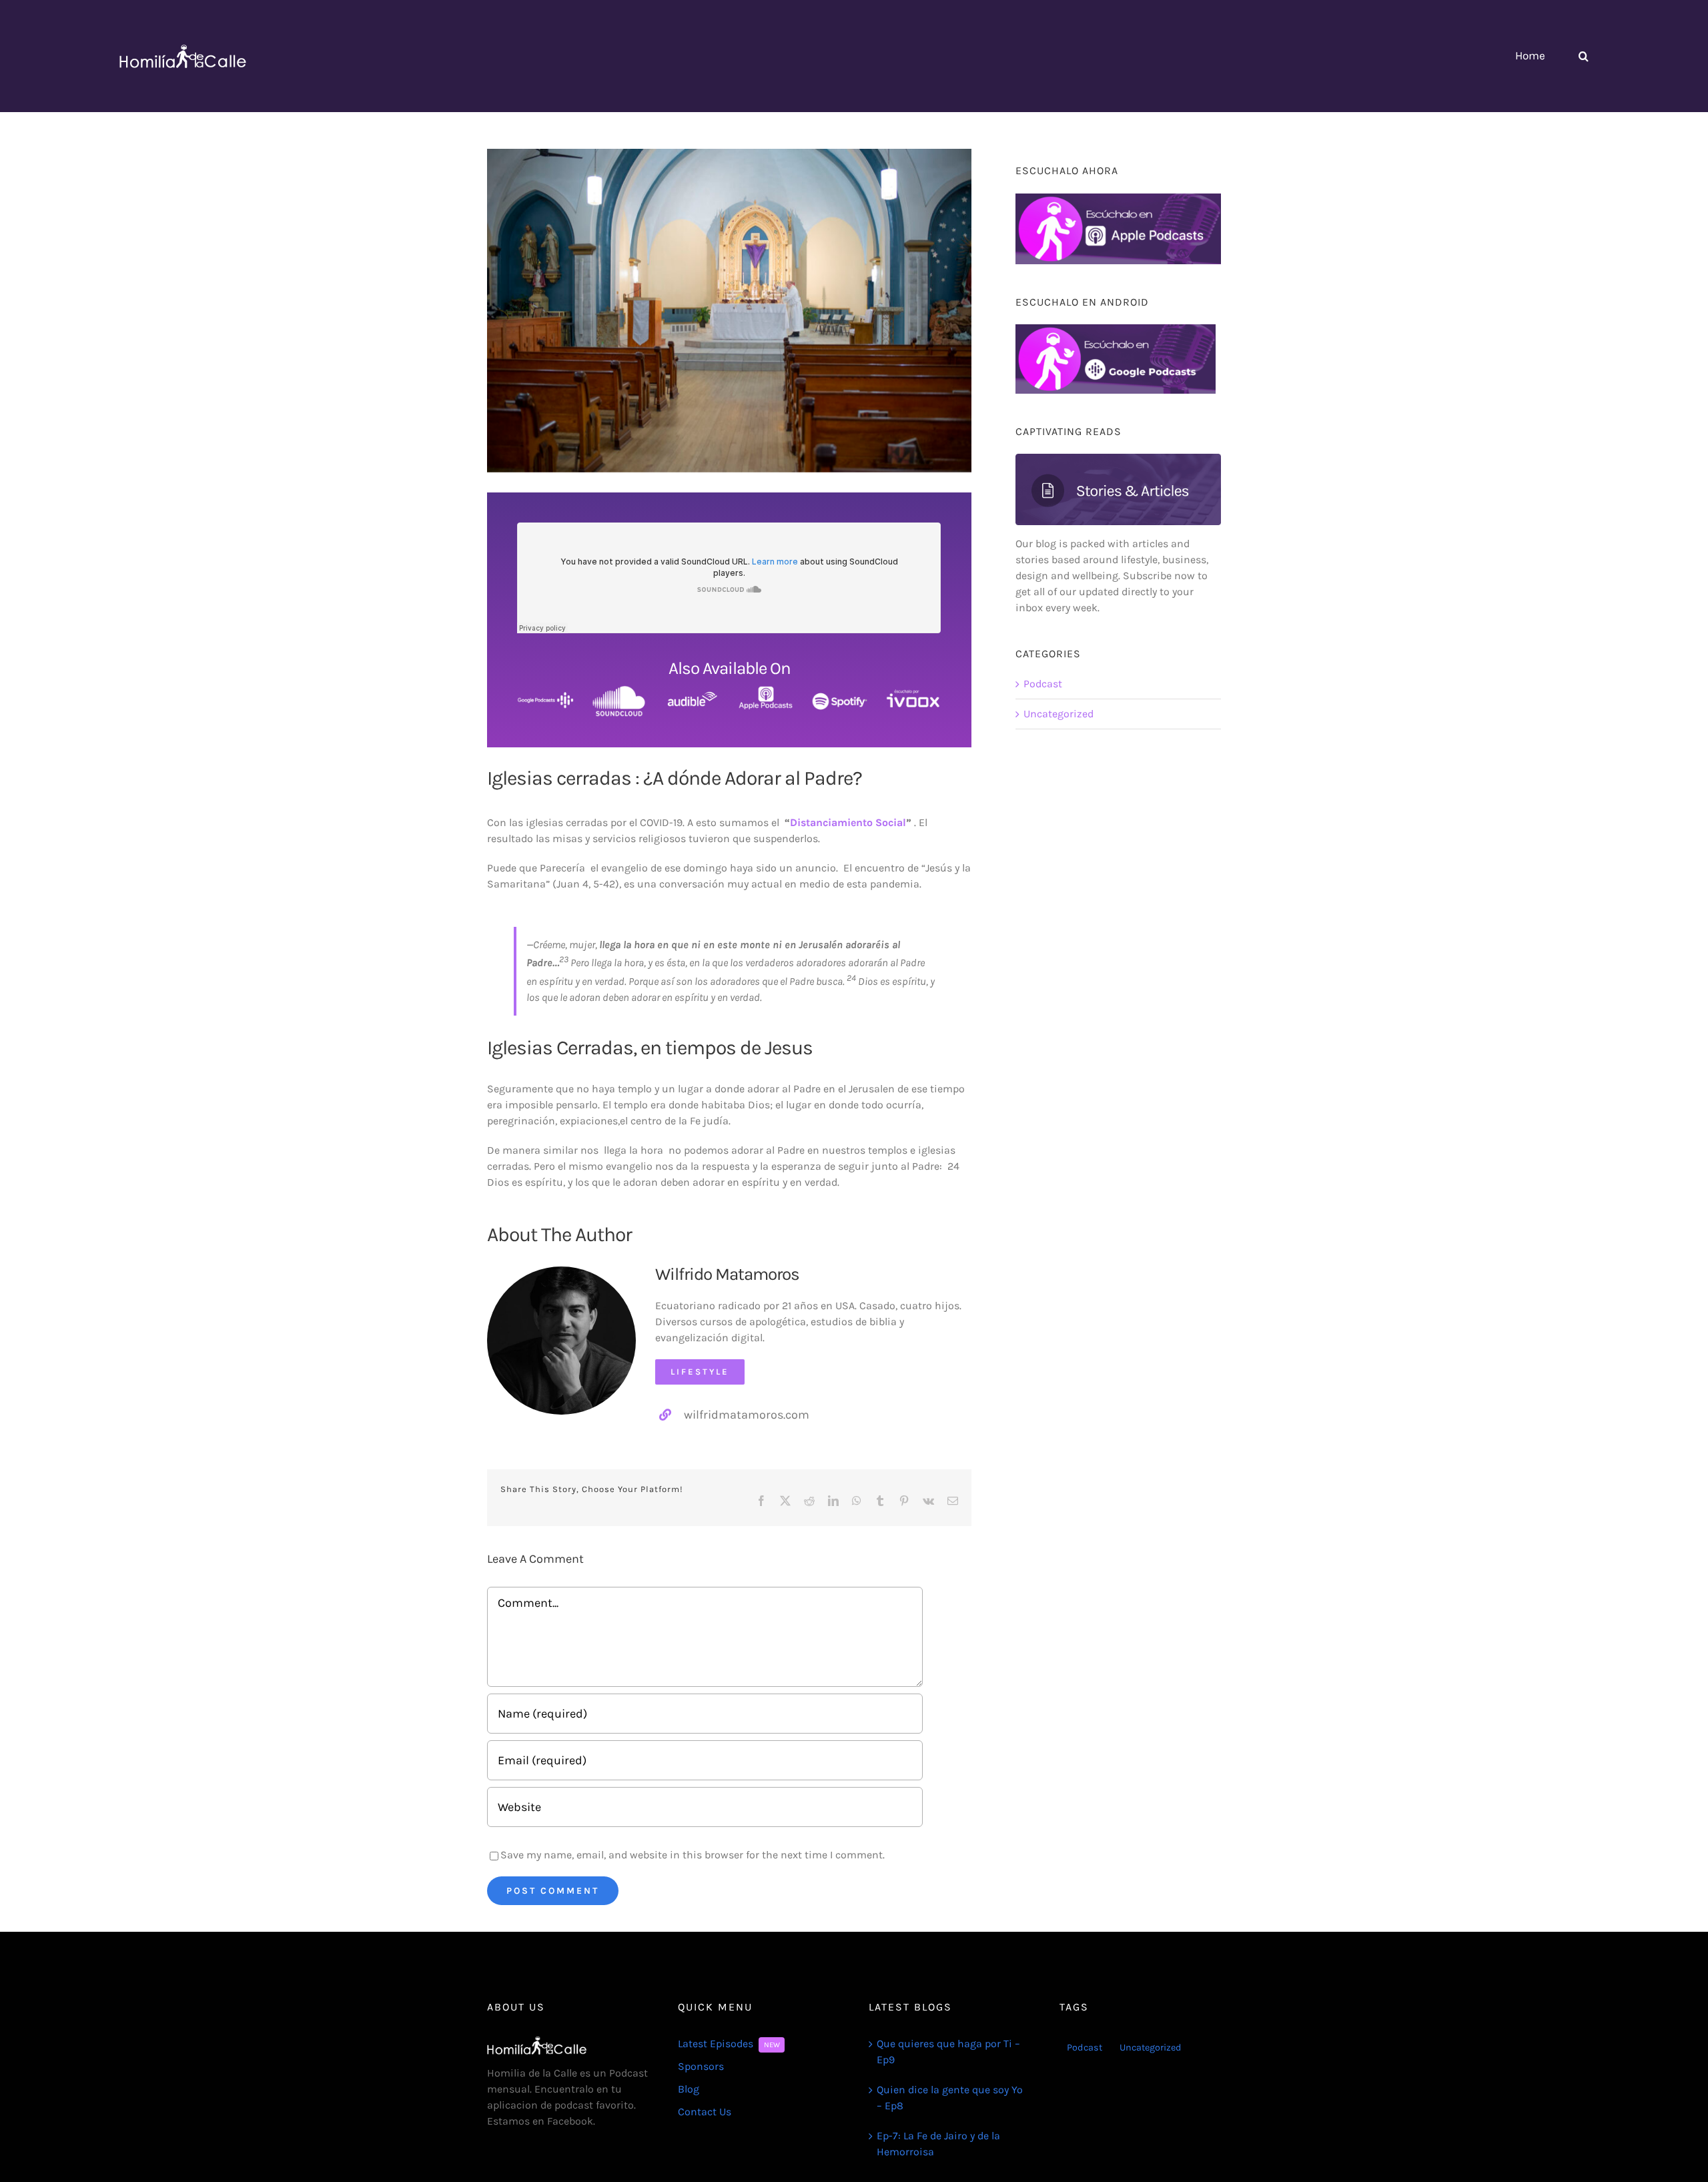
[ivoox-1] (913, 690)
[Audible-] (693, 690)
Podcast (1043, 684)
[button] (1584, 56)
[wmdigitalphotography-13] (561, 1271)
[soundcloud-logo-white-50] (619, 690)
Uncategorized (1058, 714)
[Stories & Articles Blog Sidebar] (1118, 459)
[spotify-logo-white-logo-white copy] (840, 690)
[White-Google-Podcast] (545, 690)
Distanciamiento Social (848, 822)
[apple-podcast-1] (766, 690)
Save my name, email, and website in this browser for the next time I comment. (693, 1855)
